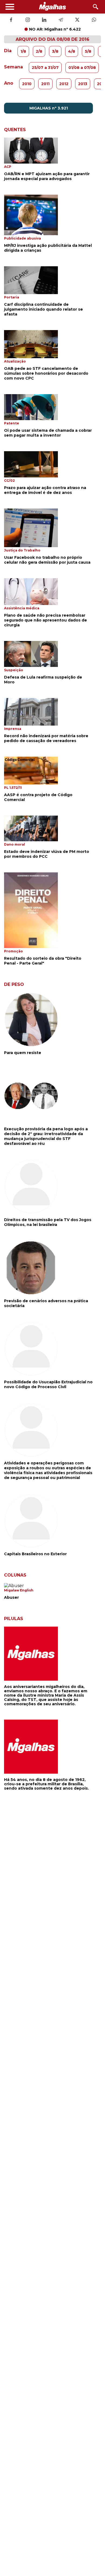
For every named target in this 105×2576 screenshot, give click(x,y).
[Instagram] (28, 20)
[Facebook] (11, 20)
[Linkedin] (44, 20)
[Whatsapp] (94, 20)
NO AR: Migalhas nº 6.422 (55, 29)
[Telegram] (61, 20)
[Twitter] (77, 20)
